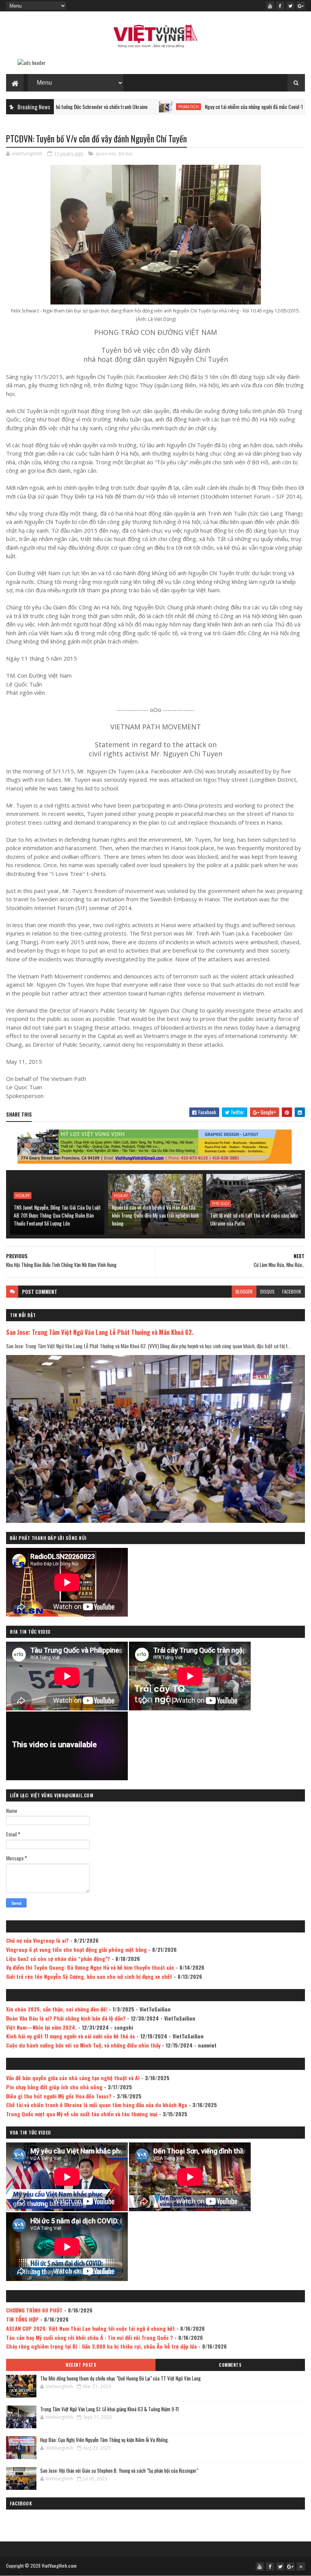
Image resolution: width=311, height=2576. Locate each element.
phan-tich (121, 107)
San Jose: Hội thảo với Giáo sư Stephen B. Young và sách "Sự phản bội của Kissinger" (119, 2470)
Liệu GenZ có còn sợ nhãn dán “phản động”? (58, 1958)
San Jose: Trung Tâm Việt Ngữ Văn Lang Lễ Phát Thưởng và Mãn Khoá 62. (100, 1332)
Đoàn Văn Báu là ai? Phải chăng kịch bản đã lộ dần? (66, 2018)
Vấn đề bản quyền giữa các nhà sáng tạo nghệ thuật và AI (73, 2078)
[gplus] (301, 6)
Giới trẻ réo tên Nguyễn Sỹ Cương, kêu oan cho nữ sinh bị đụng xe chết (89, 1976)
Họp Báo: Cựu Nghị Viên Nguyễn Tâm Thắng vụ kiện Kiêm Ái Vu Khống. (104, 2440)
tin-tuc (126, 153)
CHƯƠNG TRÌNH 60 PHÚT (34, 2310)
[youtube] (270, 6)
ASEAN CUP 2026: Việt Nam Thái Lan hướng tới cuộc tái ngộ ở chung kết (90, 2328)
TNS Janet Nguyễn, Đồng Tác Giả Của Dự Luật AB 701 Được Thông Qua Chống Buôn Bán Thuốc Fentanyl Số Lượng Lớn (57, 1215)
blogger (244, 1291)
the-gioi (221, 1204)
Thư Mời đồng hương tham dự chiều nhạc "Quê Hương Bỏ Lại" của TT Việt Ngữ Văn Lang (120, 2378)
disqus (267, 1291)
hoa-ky (23, 1196)
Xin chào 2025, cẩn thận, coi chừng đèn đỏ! (57, 2009)
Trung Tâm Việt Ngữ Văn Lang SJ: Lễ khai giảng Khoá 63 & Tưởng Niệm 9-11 (109, 2409)
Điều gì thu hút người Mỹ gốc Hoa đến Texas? (59, 2096)
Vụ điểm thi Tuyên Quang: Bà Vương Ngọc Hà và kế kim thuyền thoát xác (90, 1967)
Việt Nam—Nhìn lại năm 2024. (41, 2027)
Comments (230, 2365)
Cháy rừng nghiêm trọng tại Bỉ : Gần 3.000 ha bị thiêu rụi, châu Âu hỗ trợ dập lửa (101, 2346)
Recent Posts (81, 2365)
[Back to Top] (301, 2567)
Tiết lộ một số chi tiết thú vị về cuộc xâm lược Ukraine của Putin (254, 1219)
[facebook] (280, 6)
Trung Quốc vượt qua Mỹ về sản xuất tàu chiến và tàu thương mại (82, 2114)
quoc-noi (106, 153)
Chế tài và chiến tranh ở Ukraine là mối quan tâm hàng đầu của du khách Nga (97, 2105)
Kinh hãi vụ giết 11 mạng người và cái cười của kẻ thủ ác (71, 2036)
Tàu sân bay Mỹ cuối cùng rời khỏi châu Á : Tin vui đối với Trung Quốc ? (90, 2337)
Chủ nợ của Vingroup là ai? (37, 1940)
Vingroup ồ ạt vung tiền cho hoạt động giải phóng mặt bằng (76, 1949)
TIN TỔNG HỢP (22, 2319)
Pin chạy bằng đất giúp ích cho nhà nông (54, 2087)
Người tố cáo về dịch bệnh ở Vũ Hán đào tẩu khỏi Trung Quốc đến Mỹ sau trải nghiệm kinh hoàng (155, 1215)
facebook (292, 1291)
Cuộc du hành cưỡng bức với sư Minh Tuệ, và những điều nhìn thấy (83, 2045)
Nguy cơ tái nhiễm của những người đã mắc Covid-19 (188, 106)
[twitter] (291, 6)
